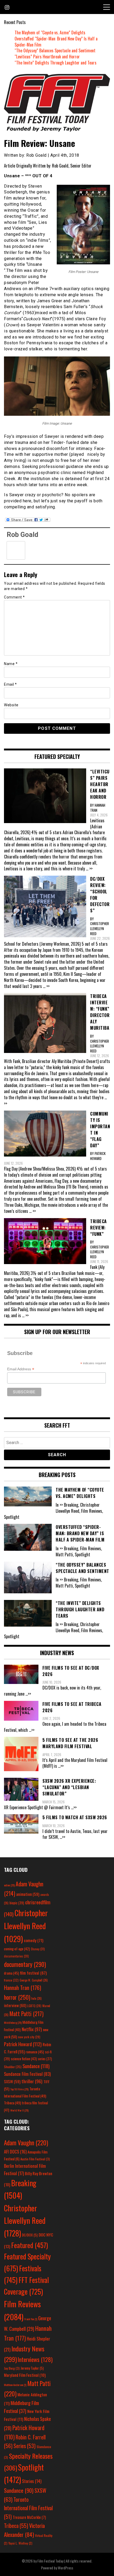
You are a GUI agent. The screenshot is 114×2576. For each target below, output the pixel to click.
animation (28, 1894)
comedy (34, 1940)
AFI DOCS (15, 2152)
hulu (36, 1998)
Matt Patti (27, 2013)
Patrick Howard (23, 2044)
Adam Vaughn (26, 2143)
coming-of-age (17, 1949)
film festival (33, 1973)
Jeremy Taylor (32, 2368)
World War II (19, 2110)
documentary (25, 1964)
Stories (32, 2481)
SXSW (12, 2081)
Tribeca (12, 2103)
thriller (32, 2081)
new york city (29, 2037)
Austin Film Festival (35, 2159)
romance (35, 2052)
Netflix (32, 2029)
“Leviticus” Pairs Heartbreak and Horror (47, 57)
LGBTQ (34, 2006)
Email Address (21, 1369)
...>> (28, 1694)
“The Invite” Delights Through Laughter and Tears (56, 63)
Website (11, 705)
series (45, 2059)
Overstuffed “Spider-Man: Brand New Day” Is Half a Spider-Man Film (56, 42)
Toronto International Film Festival (28, 2508)
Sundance (36, 2066)
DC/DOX (30, 2235)
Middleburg (13, 2022)
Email (10, 684)
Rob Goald (22, 535)
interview (15, 2005)
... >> (89, 869)
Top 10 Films (19, 2089)
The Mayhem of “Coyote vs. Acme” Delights (50, 33)
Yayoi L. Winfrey (20, 2543)
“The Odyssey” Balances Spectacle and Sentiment (55, 50)
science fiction (24, 2059)
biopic (17, 1903)
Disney (38, 1949)
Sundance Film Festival (27, 2074)
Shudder (13, 2067)
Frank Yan (31, 2319)
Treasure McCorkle (29, 2517)
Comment (14, 597)
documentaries (16, 1956)
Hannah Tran (23, 1988)
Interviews (35, 2359)
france (11, 1980)
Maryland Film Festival (25, 2375)
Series (25, 2446)
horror (17, 1997)
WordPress (65, 2568)
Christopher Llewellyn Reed (26, 1925)
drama (12, 1973)
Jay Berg (12, 2368)
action (9, 1885)
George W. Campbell (34, 1980)
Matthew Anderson (15, 2385)
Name (11, 664)
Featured (30, 2245)
